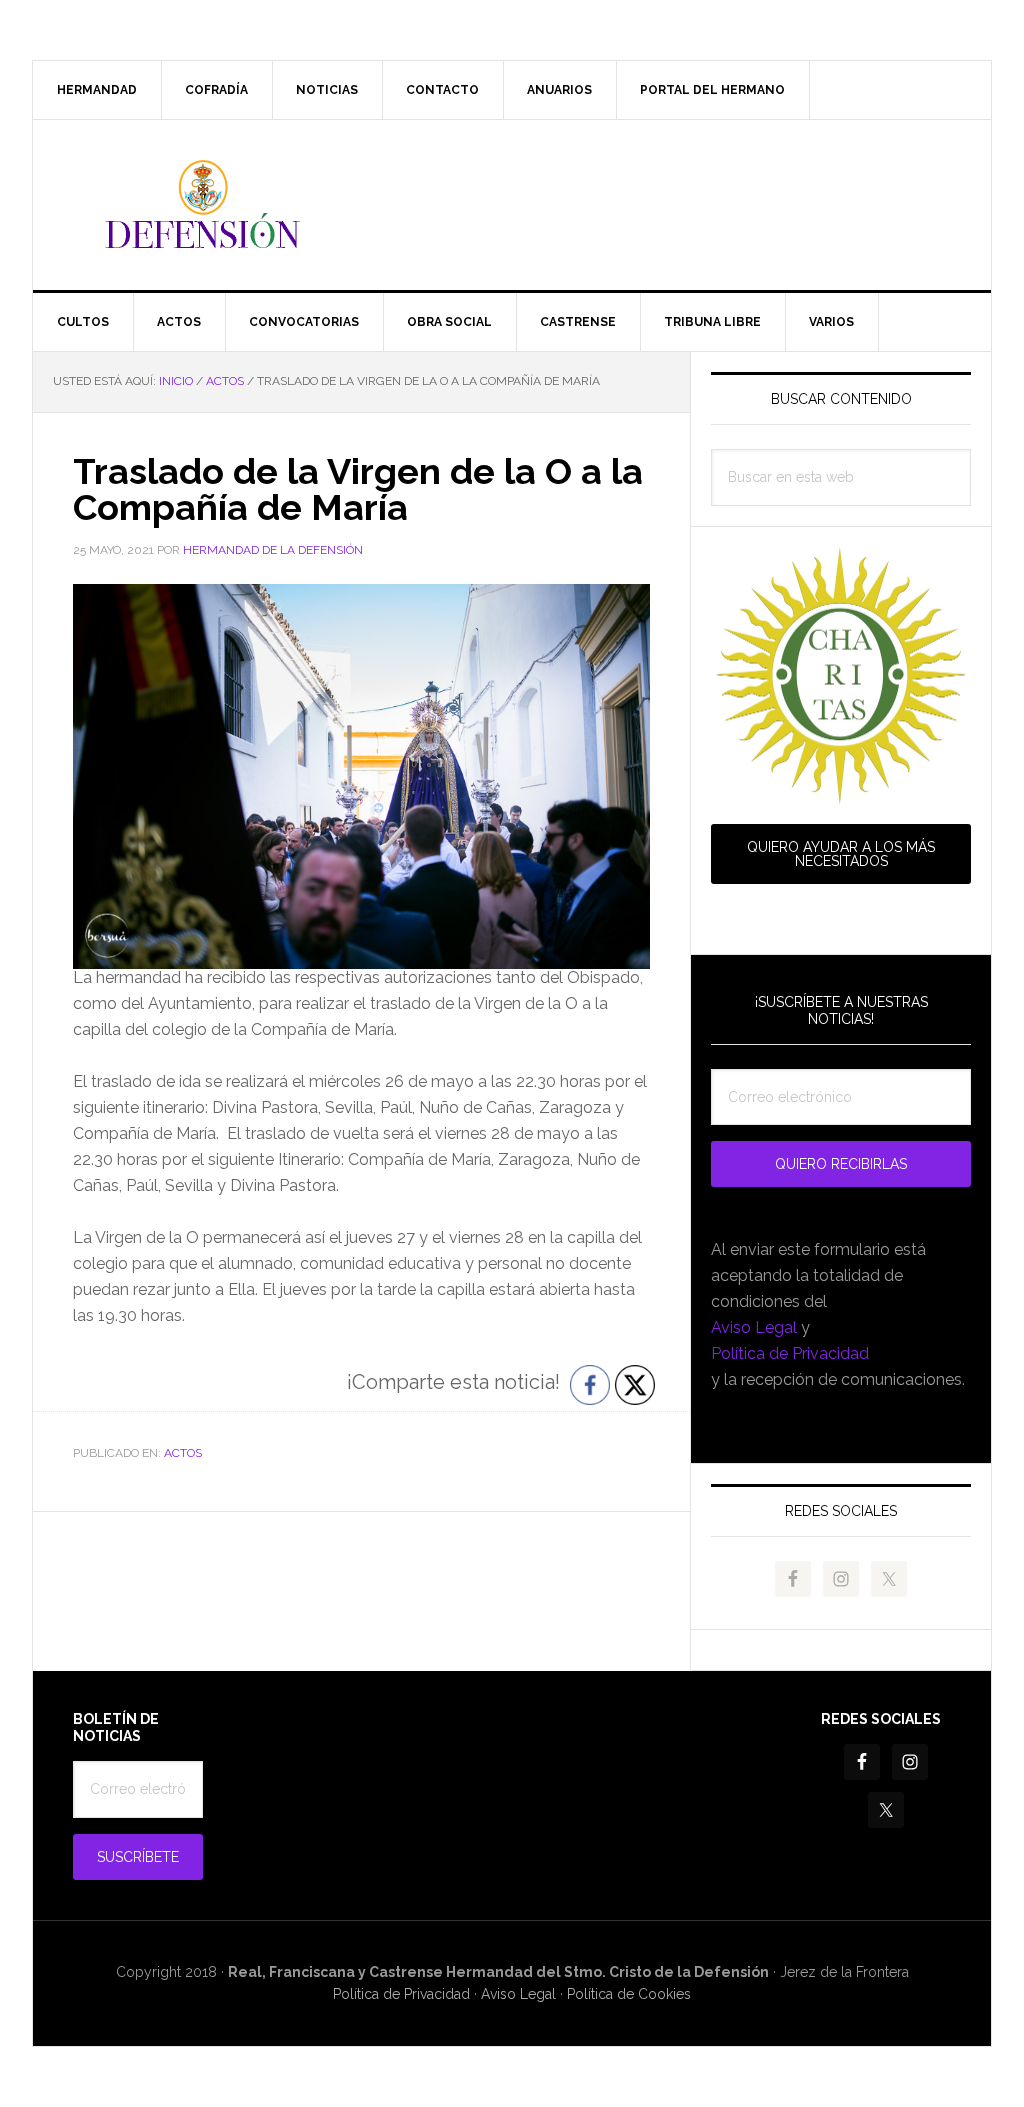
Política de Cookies (629, 1994)
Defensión (512, 205)
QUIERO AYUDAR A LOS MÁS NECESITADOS (841, 854)
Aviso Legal (754, 1327)
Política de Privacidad (790, 1353)
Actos (183, 1453)
